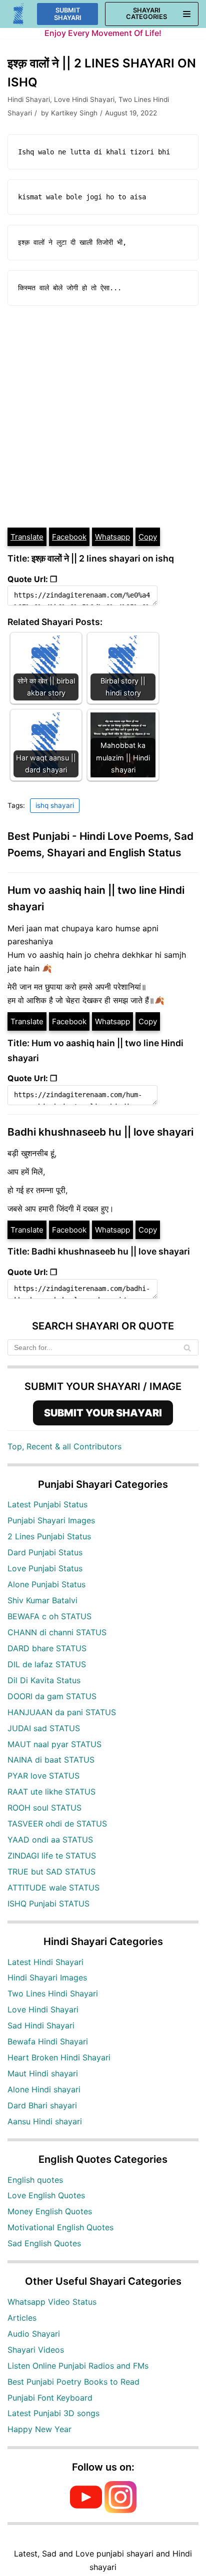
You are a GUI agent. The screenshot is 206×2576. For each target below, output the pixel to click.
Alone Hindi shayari (44, 2089)
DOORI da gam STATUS (52, 1696)
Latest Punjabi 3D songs (53, 2413)
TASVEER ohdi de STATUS (57, 1824)
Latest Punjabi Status (47, 1504)
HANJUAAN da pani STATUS (62, 1712)
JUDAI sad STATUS (44, 1728)
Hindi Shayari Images (47, 1977)
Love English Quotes (46, 2195)
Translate (27, 537)
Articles (22, 2318)
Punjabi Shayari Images (51, 1520)
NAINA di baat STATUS (51, 1760)
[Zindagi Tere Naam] (19, 14)
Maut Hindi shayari (43, 2073)
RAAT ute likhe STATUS (51, 1792)
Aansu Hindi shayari (45, 2121)
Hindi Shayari (29, 99)
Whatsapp (112, 537)
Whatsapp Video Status (52, 2302)
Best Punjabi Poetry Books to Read (73, 2382)
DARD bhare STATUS (47, 1648)
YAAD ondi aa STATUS (50, 1840)
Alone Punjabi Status (46, 1584)
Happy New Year (39, 2429)
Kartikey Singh (74, 113)
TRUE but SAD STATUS (51, 1872)
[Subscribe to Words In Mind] (86, 2510)
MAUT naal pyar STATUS (54, 1744)
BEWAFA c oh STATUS (49, 1616)
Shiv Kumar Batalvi (42, 1600)
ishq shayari (55, 805)
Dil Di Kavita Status (44, 1680)
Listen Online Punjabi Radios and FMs (78, 2366)
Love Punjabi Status (45, 1568)
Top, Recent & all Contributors (64, 1446)
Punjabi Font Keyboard (50, 2398)
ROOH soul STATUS (44, 1808)
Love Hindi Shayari (84, 99)
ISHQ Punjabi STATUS (48, 1904)
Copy (148, 537)
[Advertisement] (103, 419)
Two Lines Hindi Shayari (53, 1993)
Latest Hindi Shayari (45, 1962)
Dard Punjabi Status (45, 1552)
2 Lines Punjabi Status (49, 1536)
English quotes (35, 2180)
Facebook (69, 537)
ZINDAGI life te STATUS (52, 1856)
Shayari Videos (36, 2350)
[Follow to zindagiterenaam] (120, 2510)
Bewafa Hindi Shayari (48, 2041)
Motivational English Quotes (60, 2227)
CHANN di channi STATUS (57, 1632)
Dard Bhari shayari (42, 2105)
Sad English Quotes (44, 2243)
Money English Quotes (50, 2211)
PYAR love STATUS (43, 1776)
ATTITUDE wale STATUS (53, 1888)
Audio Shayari (34, 2334)
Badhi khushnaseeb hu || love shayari (100, 1132)
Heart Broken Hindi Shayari (59, 2057)
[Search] (187, 1347)
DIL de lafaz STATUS (47, 1664)
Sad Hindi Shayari (41, 2025)
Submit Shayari (68, 14)
